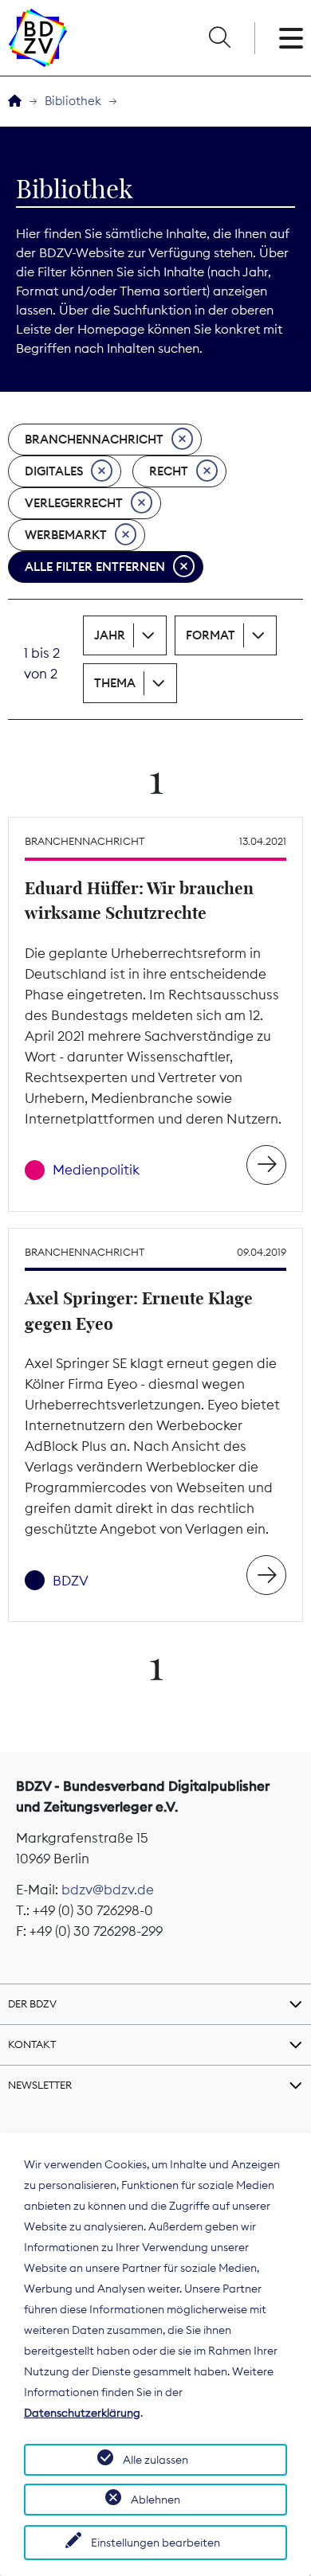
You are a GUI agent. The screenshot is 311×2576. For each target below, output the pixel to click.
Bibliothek (73, 101)
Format (211, 635)
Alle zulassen (155, 2460)
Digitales (54, 471)
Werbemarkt (66, 535)
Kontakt (32, 2044)
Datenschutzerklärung (82, 2413)
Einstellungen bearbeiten (155, 2543)
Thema (115, 683)
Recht (169, 471)
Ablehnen (155, 2500)
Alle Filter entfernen (95, 567)
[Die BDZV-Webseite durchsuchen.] (219, 38)
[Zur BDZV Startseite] (15, 102)
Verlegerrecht (74, 503)
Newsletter (40, 2085)
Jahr (110, 635)
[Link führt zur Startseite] (38, 38)
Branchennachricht (94, 439)
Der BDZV (32, 2003)
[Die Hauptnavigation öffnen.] (291, 38)
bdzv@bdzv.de (108, 1890)
